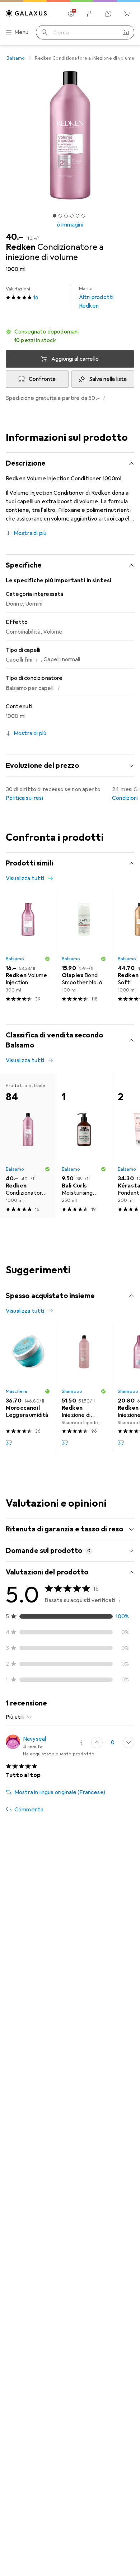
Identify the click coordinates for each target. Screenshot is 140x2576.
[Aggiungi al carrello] (9, 1442)
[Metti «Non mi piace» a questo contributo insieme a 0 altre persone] (129, 1742)
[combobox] (19, 1717)
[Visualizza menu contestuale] (81, 1742)
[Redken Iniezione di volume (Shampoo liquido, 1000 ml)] (84, 1387)
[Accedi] (90, 14)
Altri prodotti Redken (96, 298)
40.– (15, 237)
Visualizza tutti (25, 878)
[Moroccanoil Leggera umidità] (28, 1387)
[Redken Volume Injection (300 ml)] (28, 949)
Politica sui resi (24, 798)
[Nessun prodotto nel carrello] (127, 14)
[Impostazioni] (71, 14)
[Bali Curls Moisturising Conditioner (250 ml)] (84, 1145)
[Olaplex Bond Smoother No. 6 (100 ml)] (84, 949)
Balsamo (16, 58)
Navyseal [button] (34, 1739)
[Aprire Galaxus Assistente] (108, 14)
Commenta (29, 1810)
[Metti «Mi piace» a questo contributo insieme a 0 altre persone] (97, 1742)
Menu (22, 32)
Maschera (16, 1391)
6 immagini (70, 225)
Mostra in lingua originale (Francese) (60, 1792)
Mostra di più (30, 533)
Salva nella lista (108, 379)
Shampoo (72, 1391)
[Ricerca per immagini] (126, 32)
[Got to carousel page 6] (83, 216)
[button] (70, 336)
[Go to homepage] (27, 13)
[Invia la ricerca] (45, 32)
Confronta (42, 379)
